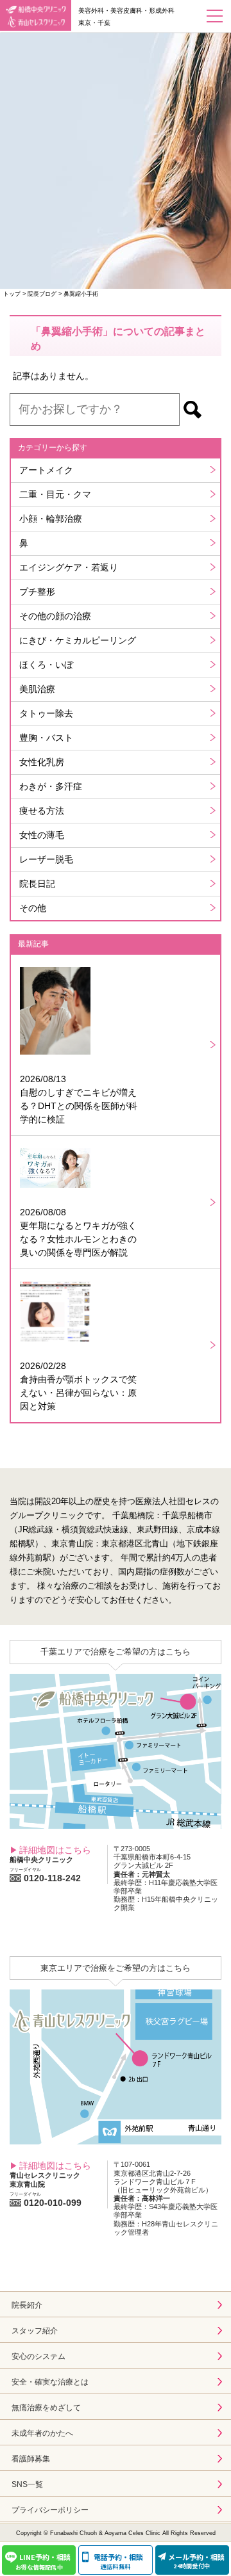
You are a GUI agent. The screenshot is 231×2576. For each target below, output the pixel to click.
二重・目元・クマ (55, 494)
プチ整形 (37, 592)
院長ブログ (42, 294)
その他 (33, 908)
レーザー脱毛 (46, 859)
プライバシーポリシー (50, 2510)
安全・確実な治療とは (50, 2382)
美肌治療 (37, 689)
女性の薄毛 (42, 835)
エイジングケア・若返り (69, 567)
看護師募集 (31, 2459)
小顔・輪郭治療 (51, 519)
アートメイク (46, 470)
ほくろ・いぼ (46, 665)
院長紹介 (27, 2305)
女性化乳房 (42, 762)
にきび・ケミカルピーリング (78, 640)
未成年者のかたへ (42, 2433)
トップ (12, 294)
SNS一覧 (27, 2484)
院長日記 (37, 884)
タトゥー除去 (46, 713)
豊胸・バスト (46, 738)
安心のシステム (38, 2356)
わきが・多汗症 (51, 786)
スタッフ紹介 (35, 2331)
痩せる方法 (42, 811)
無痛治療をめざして (46, 2408)
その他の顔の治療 (55, 616)
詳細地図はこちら (55, 1850)
